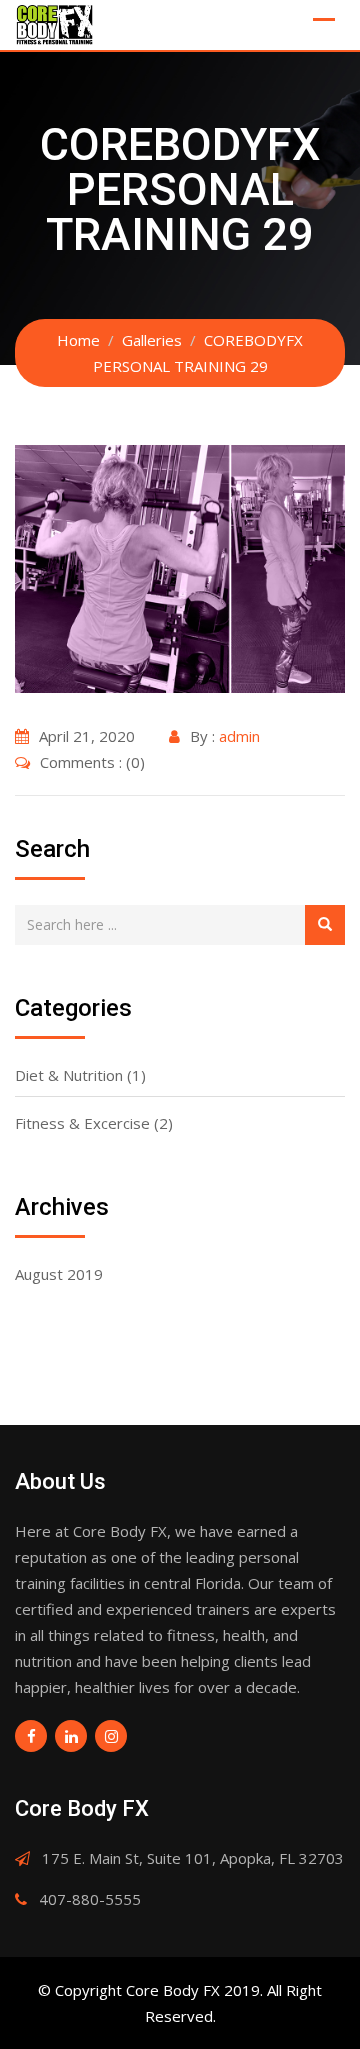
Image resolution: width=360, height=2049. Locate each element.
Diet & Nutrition (69, 1075)
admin (239, 736)
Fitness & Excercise (82, 1123)
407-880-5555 (90, 1899)
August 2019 (59, 1274)
